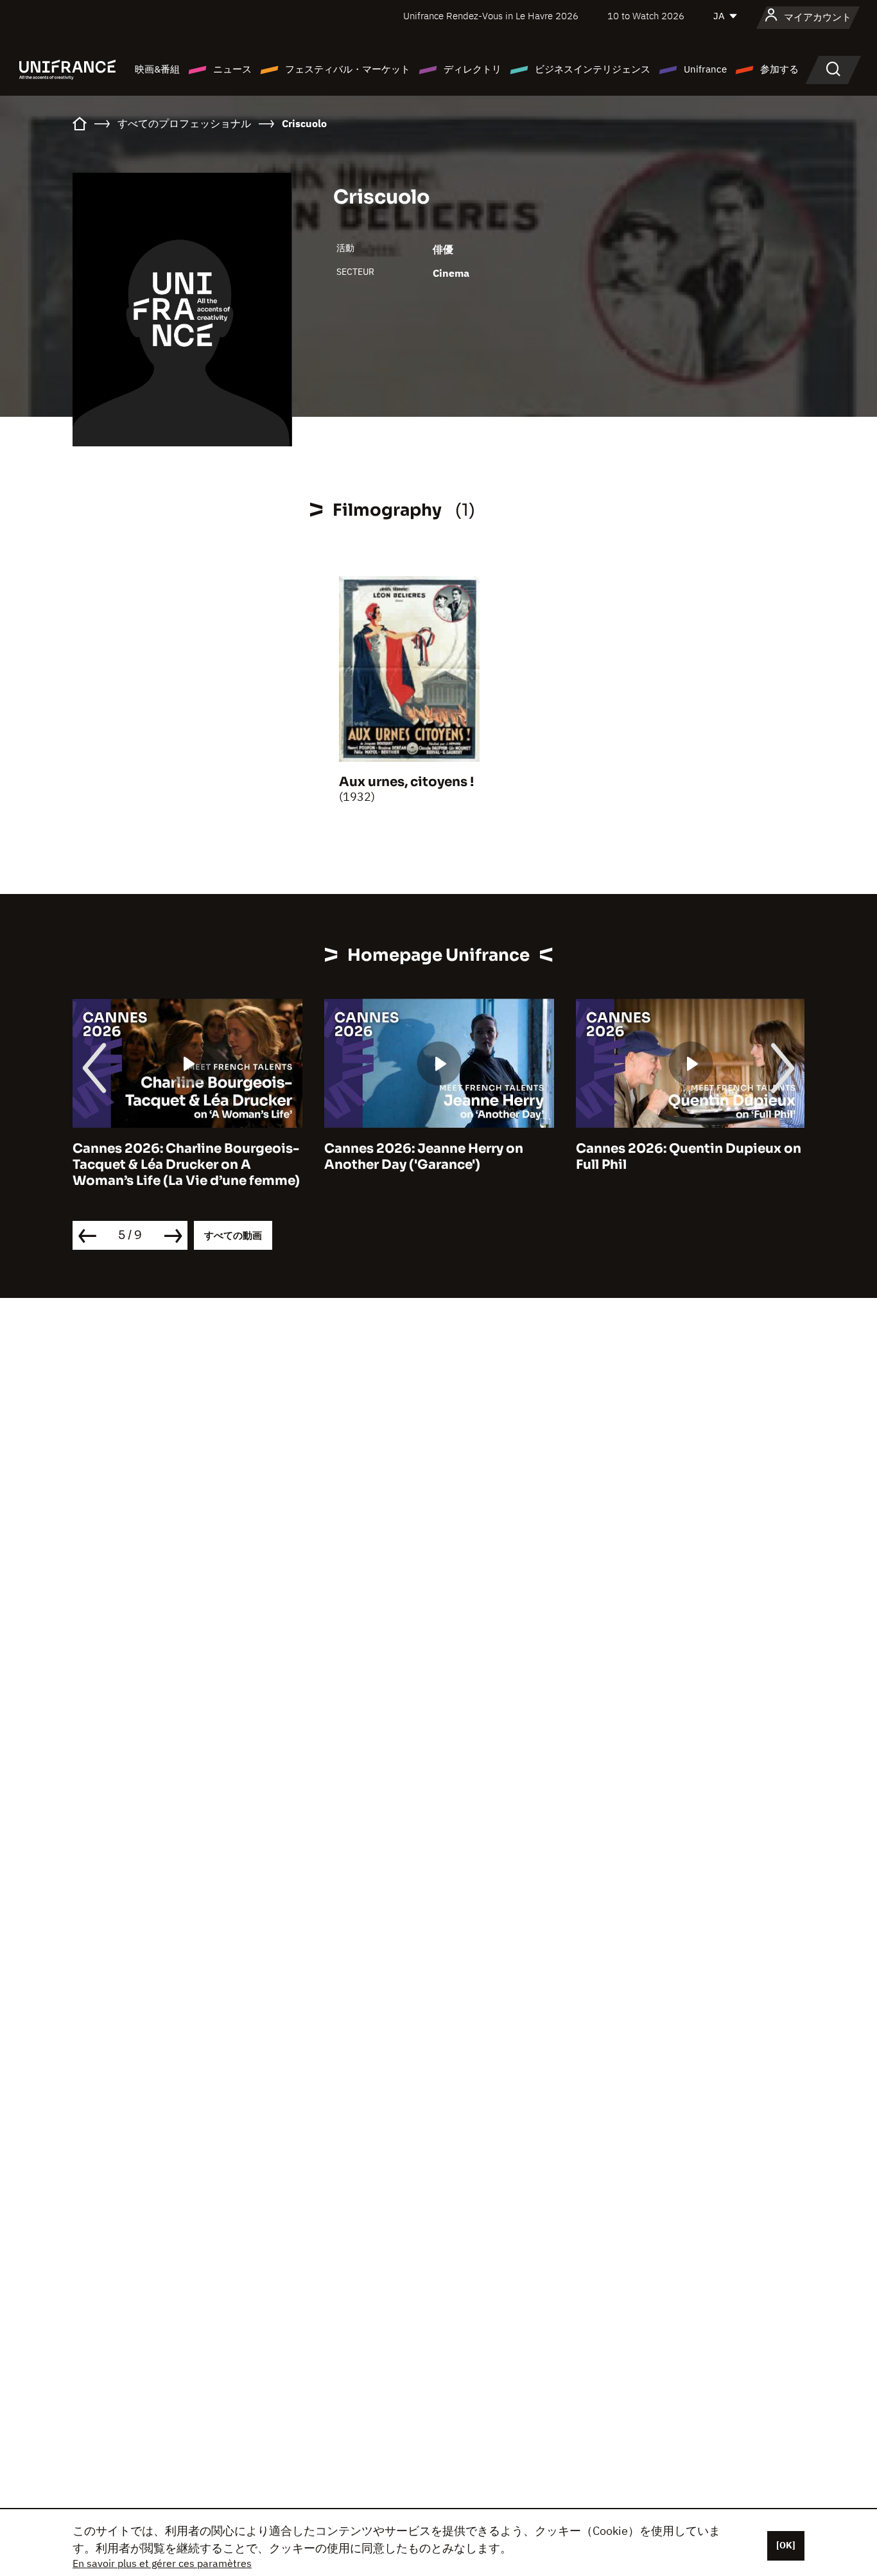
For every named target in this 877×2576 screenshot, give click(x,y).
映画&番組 (157, 69)
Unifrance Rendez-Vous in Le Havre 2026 (491, 16)
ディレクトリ (473, 69)
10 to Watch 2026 (646, 16)
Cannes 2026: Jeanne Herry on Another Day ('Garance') (424, 1157)
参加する (779, 69)
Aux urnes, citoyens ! (406, 782)
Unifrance (705, 69)
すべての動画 (233, 1235)
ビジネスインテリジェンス (593, 69)
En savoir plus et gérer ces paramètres (162, 2563)
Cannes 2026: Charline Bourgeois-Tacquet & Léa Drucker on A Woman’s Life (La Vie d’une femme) (186, 1165)
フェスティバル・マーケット (348, 69)
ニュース (232, 69)
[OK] (786, 2545)
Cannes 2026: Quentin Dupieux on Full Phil (689, 1157)
